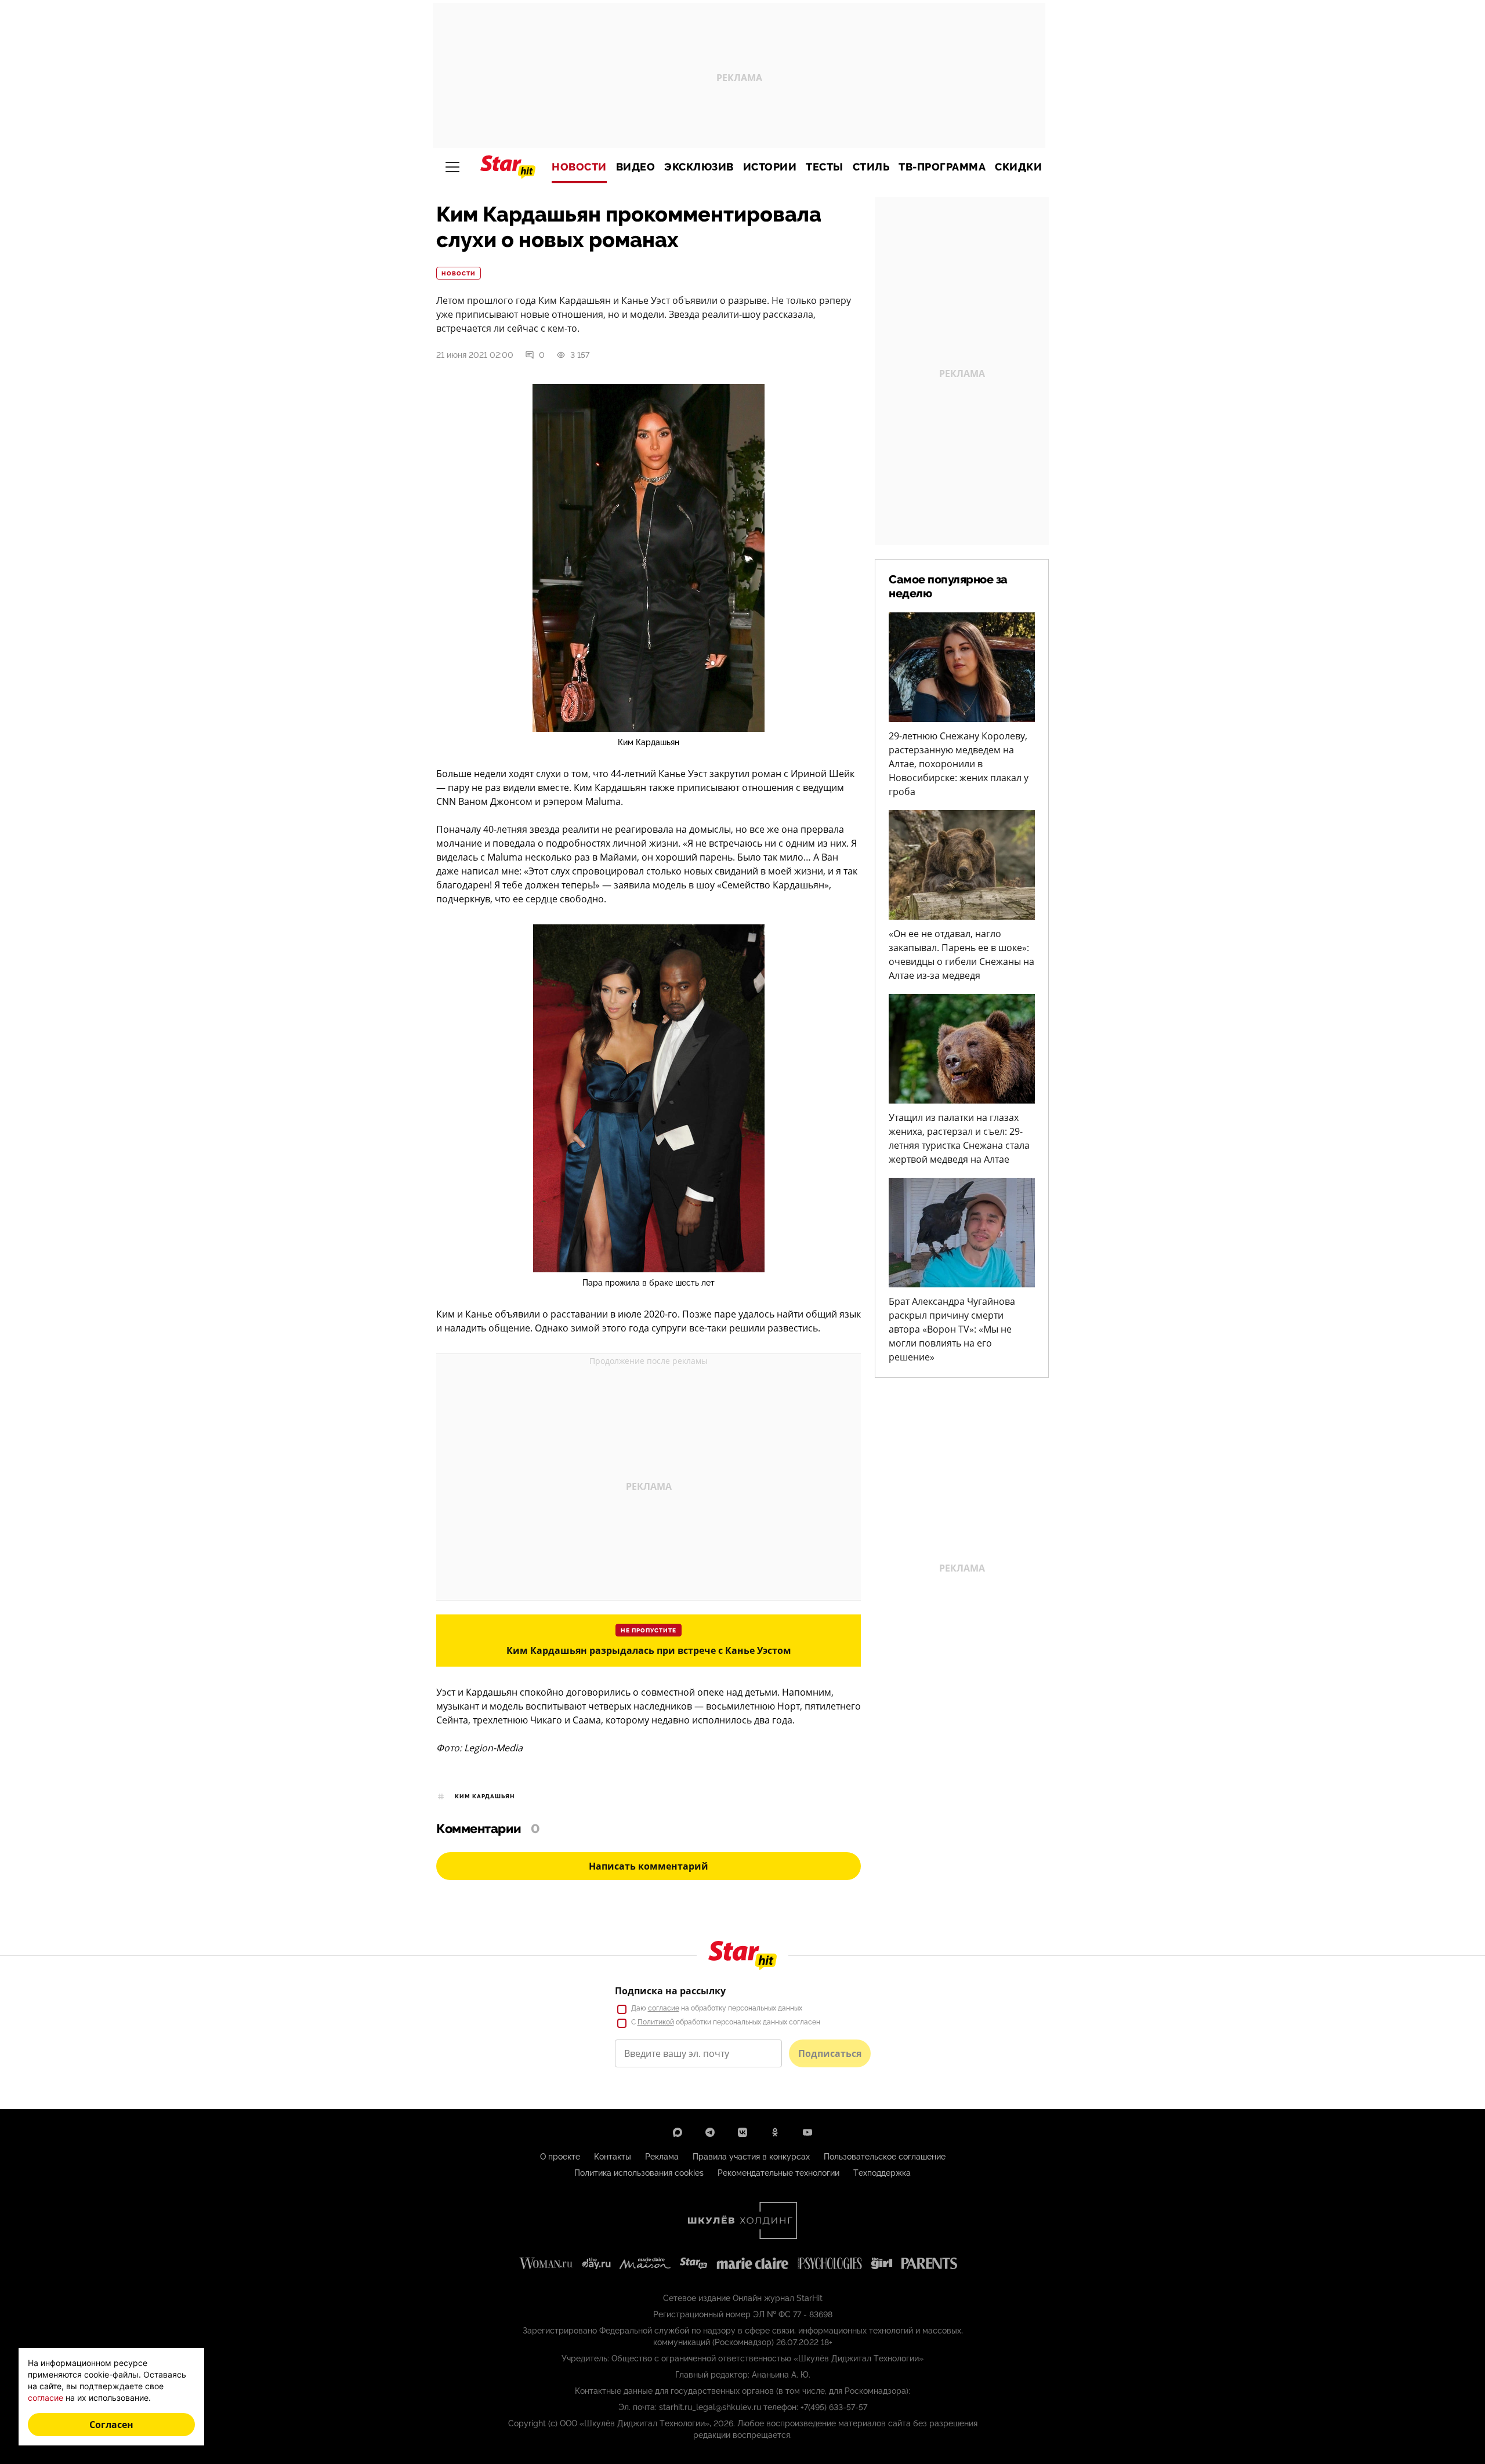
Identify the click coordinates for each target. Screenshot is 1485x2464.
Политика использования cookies (639, 2173)
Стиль (871, 167)
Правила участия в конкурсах (751, 2157)
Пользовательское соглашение (885, 2157)
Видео (636, 167)
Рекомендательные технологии (778, 2173)
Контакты (613, 2157)
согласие (664, 2008)
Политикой (656, 2022)
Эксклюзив (699, 167)
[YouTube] (807, 2132)
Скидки (1018, 167)
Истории (770, 167)
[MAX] (678, 2132)
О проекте (560, 2157)
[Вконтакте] (742, 2132)
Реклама (662, 2157)
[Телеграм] (710, 2132)
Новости (579, 167)
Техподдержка (882, 2173)
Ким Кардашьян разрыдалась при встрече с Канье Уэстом (649, 1650)
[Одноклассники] (775, 2132)
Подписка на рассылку (670, 1991)
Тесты (825, 167)
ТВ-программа (942, 167)
